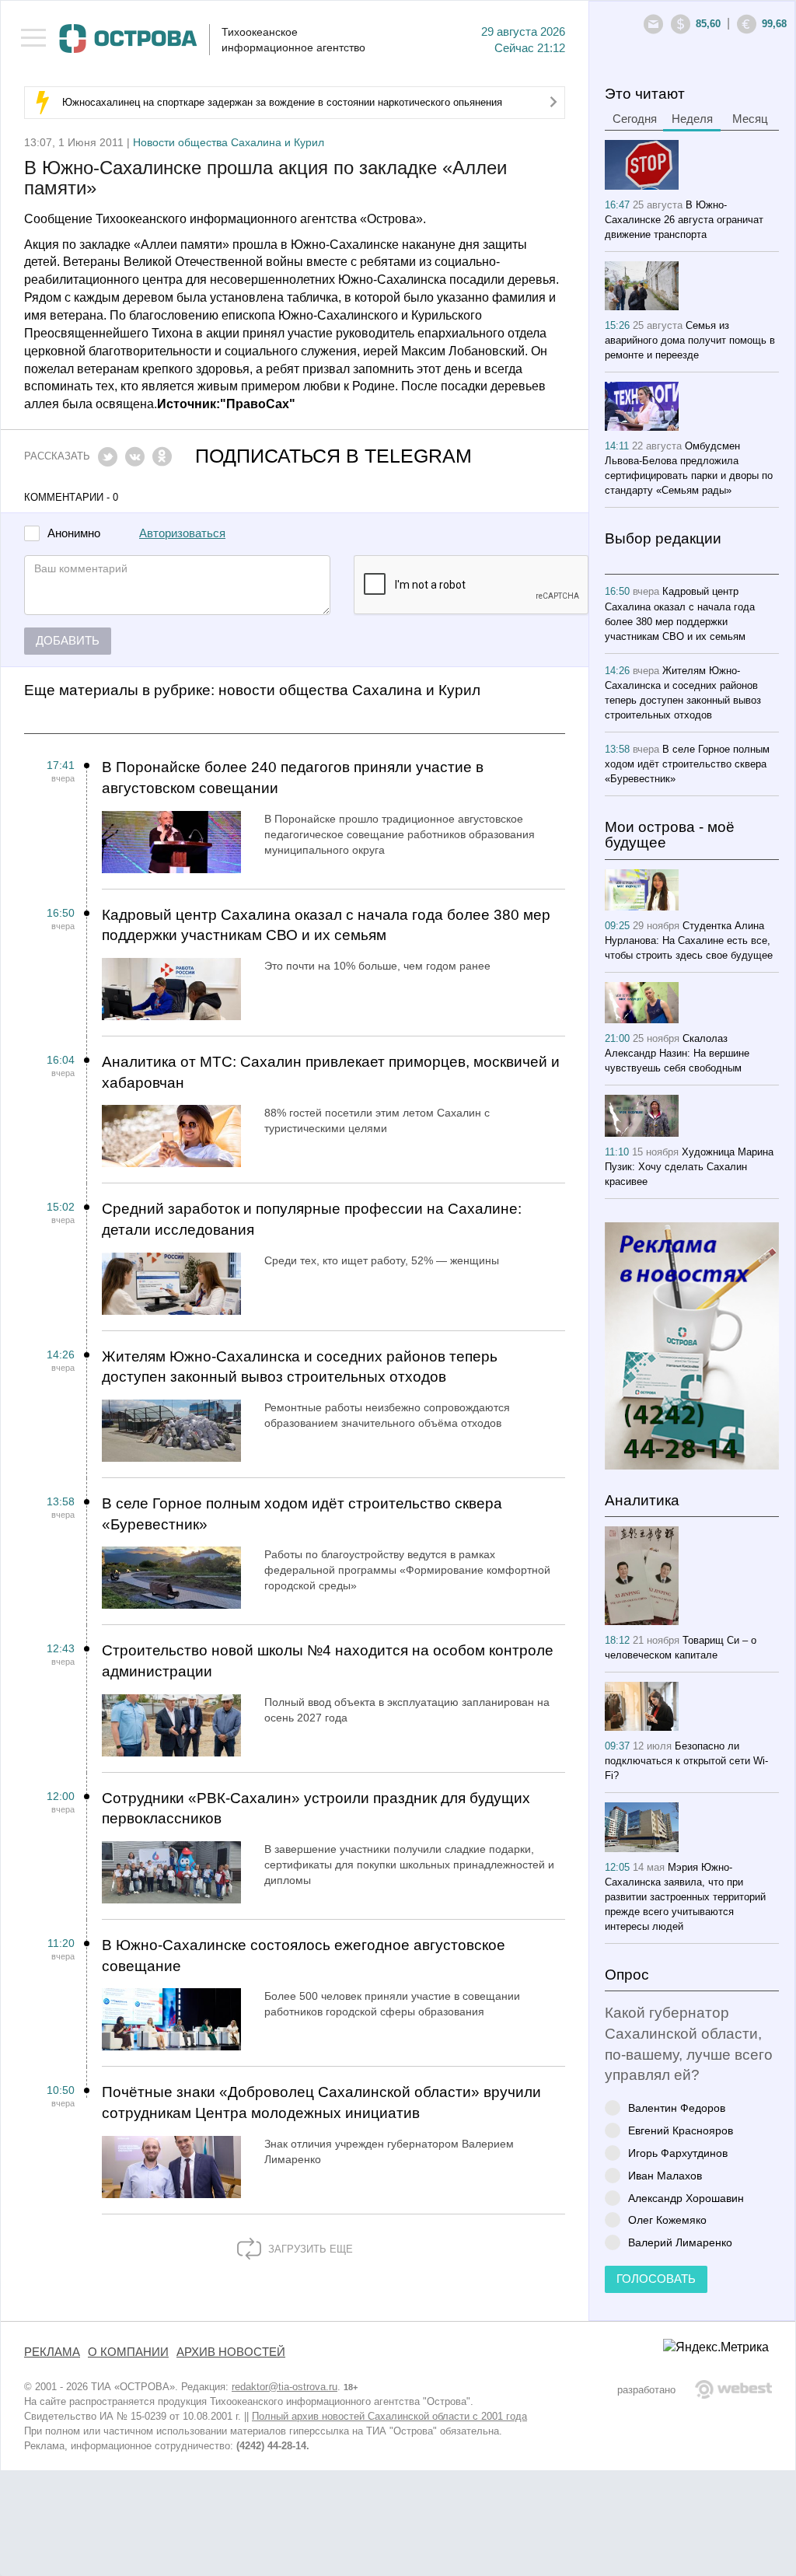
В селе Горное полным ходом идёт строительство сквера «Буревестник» (302, 1514)
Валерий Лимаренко (680, 2242)
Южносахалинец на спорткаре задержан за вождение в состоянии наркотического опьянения (282, 102)
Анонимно (74, 534)
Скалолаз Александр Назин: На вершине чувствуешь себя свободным (677, 1053)
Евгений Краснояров (681, 2130)
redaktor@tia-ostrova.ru (285, 2387)
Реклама (52, 2352)
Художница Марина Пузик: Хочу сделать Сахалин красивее (689, 1167)
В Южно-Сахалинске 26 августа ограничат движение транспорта (684, 220)
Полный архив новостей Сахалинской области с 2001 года (389, 2416)
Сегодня (635, 119)
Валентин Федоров (677, 2108)
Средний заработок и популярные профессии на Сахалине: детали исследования (312, 1219)
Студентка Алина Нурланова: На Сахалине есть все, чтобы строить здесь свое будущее (689, 940)
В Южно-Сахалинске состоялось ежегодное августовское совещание (304, 1956)
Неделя (692, 119)
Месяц (750, 119)
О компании (128, 2352)
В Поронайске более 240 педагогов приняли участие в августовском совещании (293, 778)
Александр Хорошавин (686, 2198)
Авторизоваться (182, 533)
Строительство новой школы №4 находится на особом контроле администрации (328, 1661)
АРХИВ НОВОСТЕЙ (231, 2352)
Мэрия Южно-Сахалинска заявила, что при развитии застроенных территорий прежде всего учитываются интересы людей (685, 1897)
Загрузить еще (309, 2249)
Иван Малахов (665, 2175)
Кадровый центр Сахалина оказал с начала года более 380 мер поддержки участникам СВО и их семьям (326, 925)
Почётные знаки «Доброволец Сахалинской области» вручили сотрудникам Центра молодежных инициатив (321, 2102)
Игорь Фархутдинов (678, 2153)
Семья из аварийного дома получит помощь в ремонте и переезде (690, 340)
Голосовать (656, 2279)
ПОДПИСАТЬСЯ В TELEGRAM (333, 456)
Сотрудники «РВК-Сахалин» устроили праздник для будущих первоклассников (316, 1809)
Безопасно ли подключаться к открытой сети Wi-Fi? (686, 1761)
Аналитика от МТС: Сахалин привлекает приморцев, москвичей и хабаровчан (331, 1072)
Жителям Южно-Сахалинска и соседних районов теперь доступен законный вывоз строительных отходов (300, 1367)
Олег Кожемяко (667, 2219)
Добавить (68, 641)
